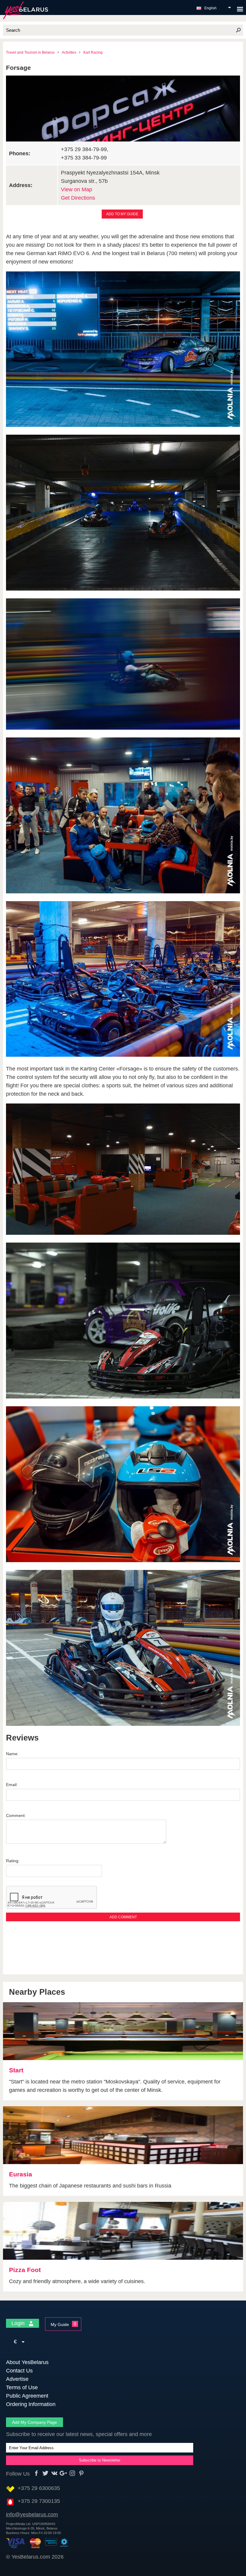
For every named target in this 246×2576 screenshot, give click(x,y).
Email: (12, 1785)
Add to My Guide (122, 214)
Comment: (16, 1815)
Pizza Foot (25, 2270)
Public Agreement (27, 2396)
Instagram (72, 2473)
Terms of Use (22, 2387)
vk (54, 2473)
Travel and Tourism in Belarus (30, 52)
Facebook (36, 2473)
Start (16, 2070)
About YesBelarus (27, 2362)
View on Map (76, 189)
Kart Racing (93, 52)
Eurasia (21, 2174)
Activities (69, 52)
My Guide (60, 2324)
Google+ (63, 2473)
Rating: (13, 1861)
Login (19, 2323)
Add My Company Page (34, 2422)
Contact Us (19, 2371)
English (210, 8)
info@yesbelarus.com (32, 2515)
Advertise (17, 2379)
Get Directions (78, 198)
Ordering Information (31, 2404)
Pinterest (81, 2473)
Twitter (45, 2473)
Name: (12, 1754)
